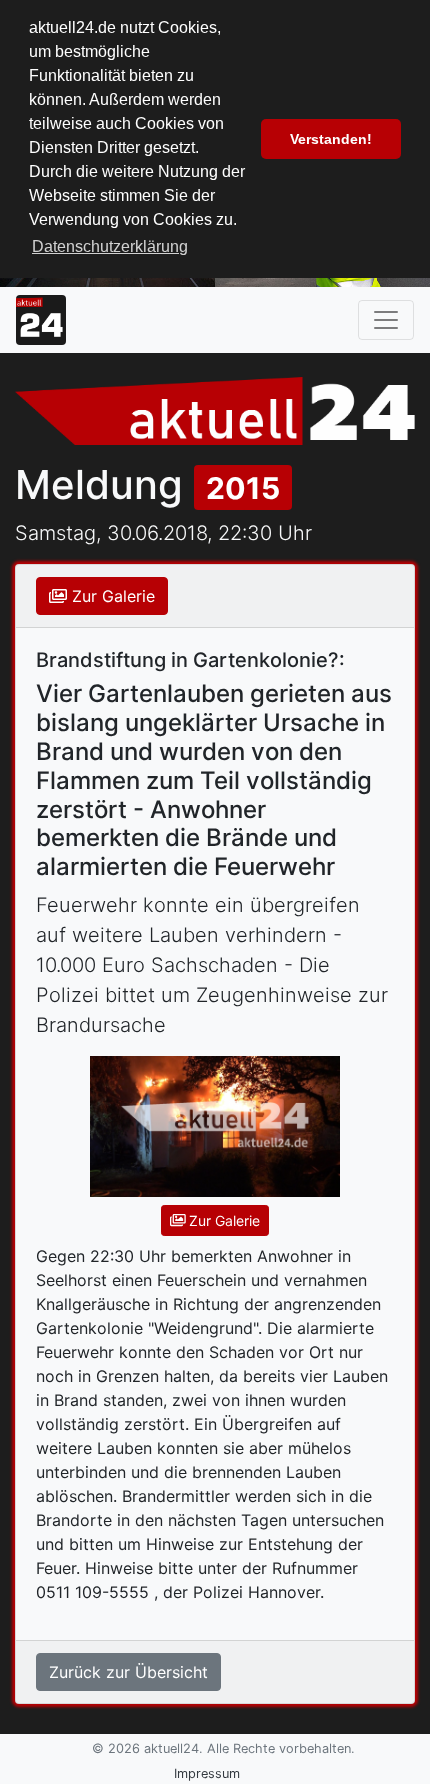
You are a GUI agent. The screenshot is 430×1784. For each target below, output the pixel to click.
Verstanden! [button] (331, 139)
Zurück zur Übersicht (128, 1672)
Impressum (207, 1773)
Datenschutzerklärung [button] (110, 246)
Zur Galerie (111, 596)
